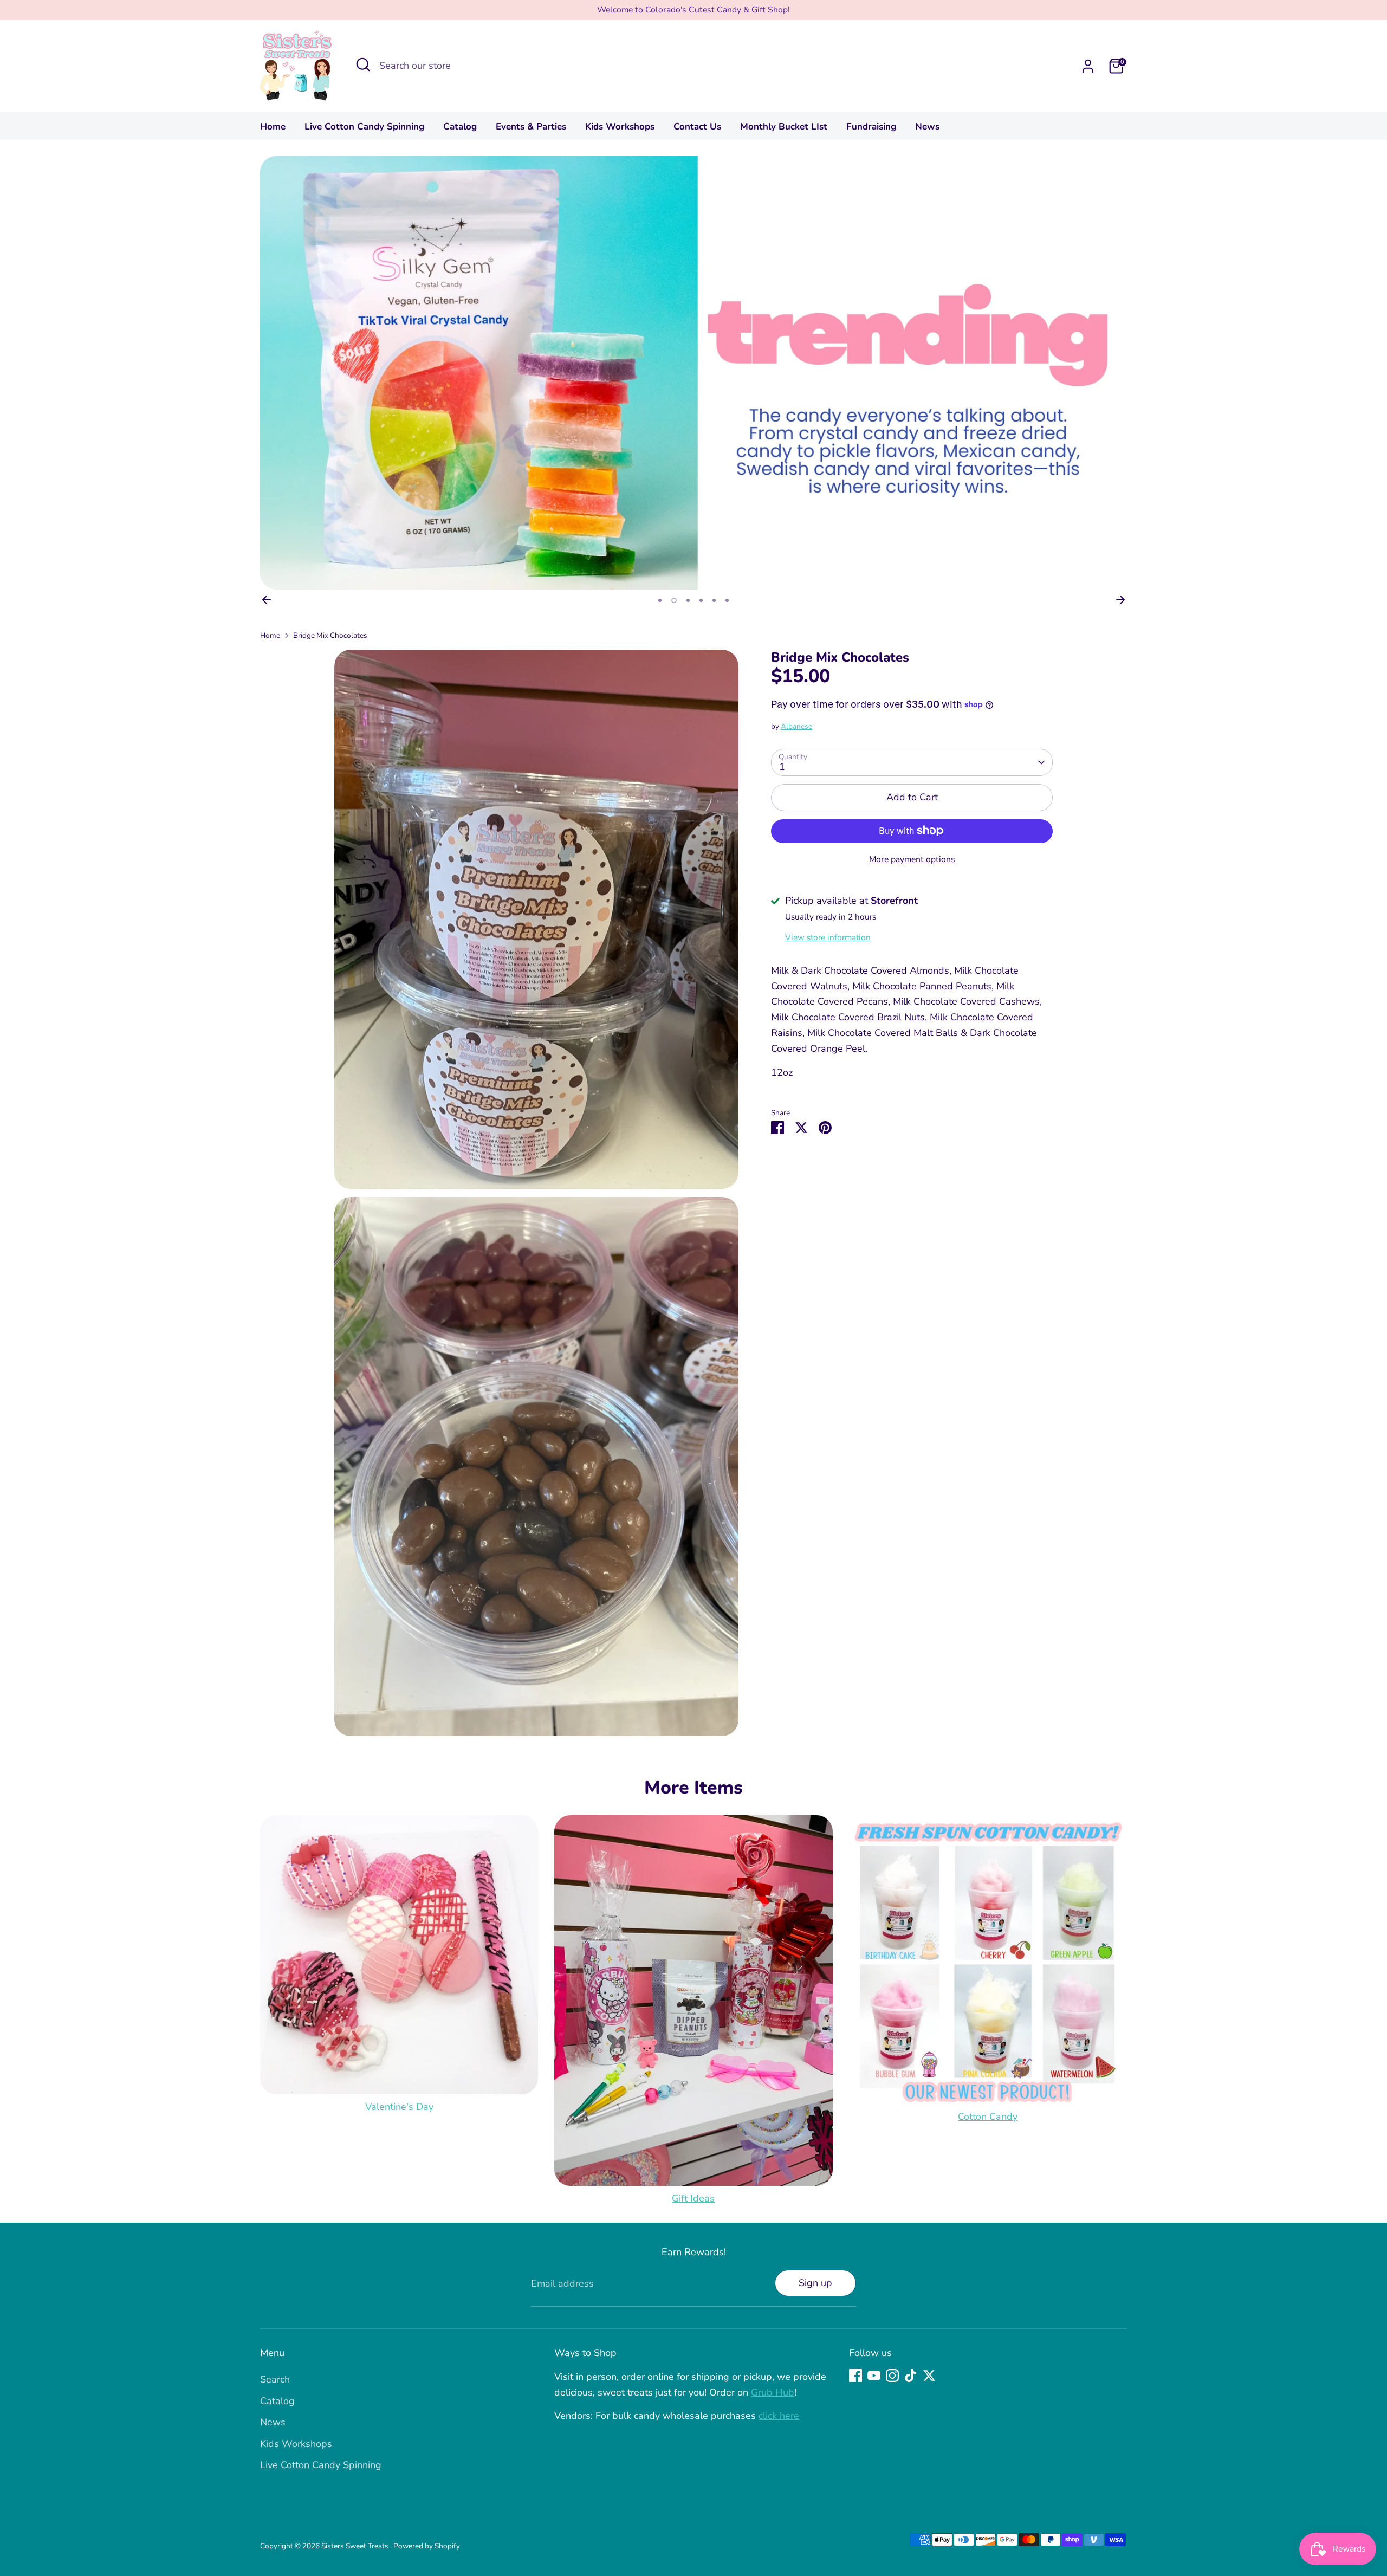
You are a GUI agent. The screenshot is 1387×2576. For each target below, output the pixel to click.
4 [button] (701, 600)
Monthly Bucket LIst (784, 127)
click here (779, 2416)
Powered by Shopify (427, 2546)
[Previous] (267, 600)
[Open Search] (363, 64)
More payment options (912, 859)
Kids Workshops (620, 127)
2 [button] (673, 600)
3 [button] (687, 600)
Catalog (460, 127)
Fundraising (871, 127)
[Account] (1088, 66)
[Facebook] (855, 2376)
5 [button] (714, 600)
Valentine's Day (399, 2107)
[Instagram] (892, 2376)
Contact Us (697, 127)
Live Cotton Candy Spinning (364, 127)
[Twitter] (929, 2376)
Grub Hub (773, 2392)
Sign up (815, 2283)
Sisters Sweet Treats (356, 2546)
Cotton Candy (988, 2117)
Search (275, 2379)
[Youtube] (874, 2376)
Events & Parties (531, 127)
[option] (693, 373)
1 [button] (660, 600)
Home (273, 127)
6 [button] (727, 600)
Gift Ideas (693, 2198)
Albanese (796, 726)
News (927, 127)
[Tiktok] (911, 2376)
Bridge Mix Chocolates (330, 635)
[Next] (1120, 600)
